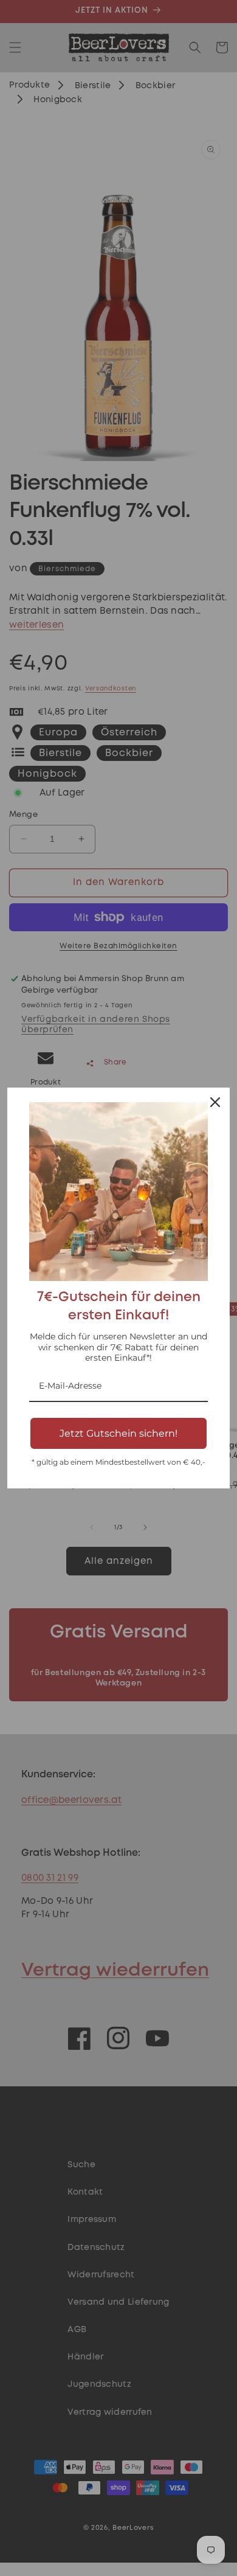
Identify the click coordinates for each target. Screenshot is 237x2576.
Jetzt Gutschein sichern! (118, 1433)
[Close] (215, 1102)
